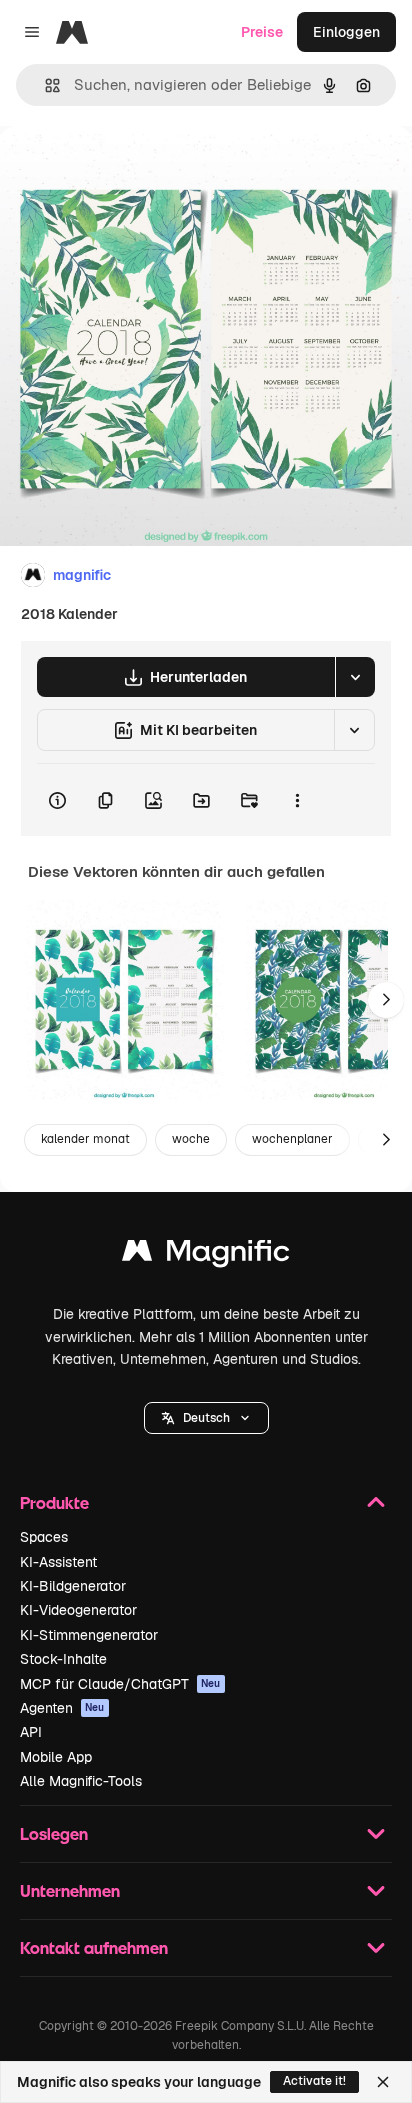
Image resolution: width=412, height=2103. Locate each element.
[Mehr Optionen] (297, 800)
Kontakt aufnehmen (94, 1947)
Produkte (54, 1502)
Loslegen (54, 1833)
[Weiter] (386, 1000)
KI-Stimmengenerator (89, 1635)
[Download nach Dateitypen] (355, 677)
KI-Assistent (58, 1562)
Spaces (44, 1537)
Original (128, 171)
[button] (206, 1418)
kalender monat (85, 1139)
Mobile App (56, 1757)
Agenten (62, 1708)
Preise (262, 32)
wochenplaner (292, 1139)
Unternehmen (70, 1890)
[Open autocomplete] (44, 85)
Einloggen (346, 32)
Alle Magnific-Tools (81, 1781)
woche (191, 1139)
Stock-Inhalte (63, 1659)
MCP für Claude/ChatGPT (120, 1684)
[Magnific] (206, 1255)
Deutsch (206, 1418)
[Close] (383, 2082)
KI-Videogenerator (78, 1610)
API (31, 1732)
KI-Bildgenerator (73, 1586)
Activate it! (314, 2081)
